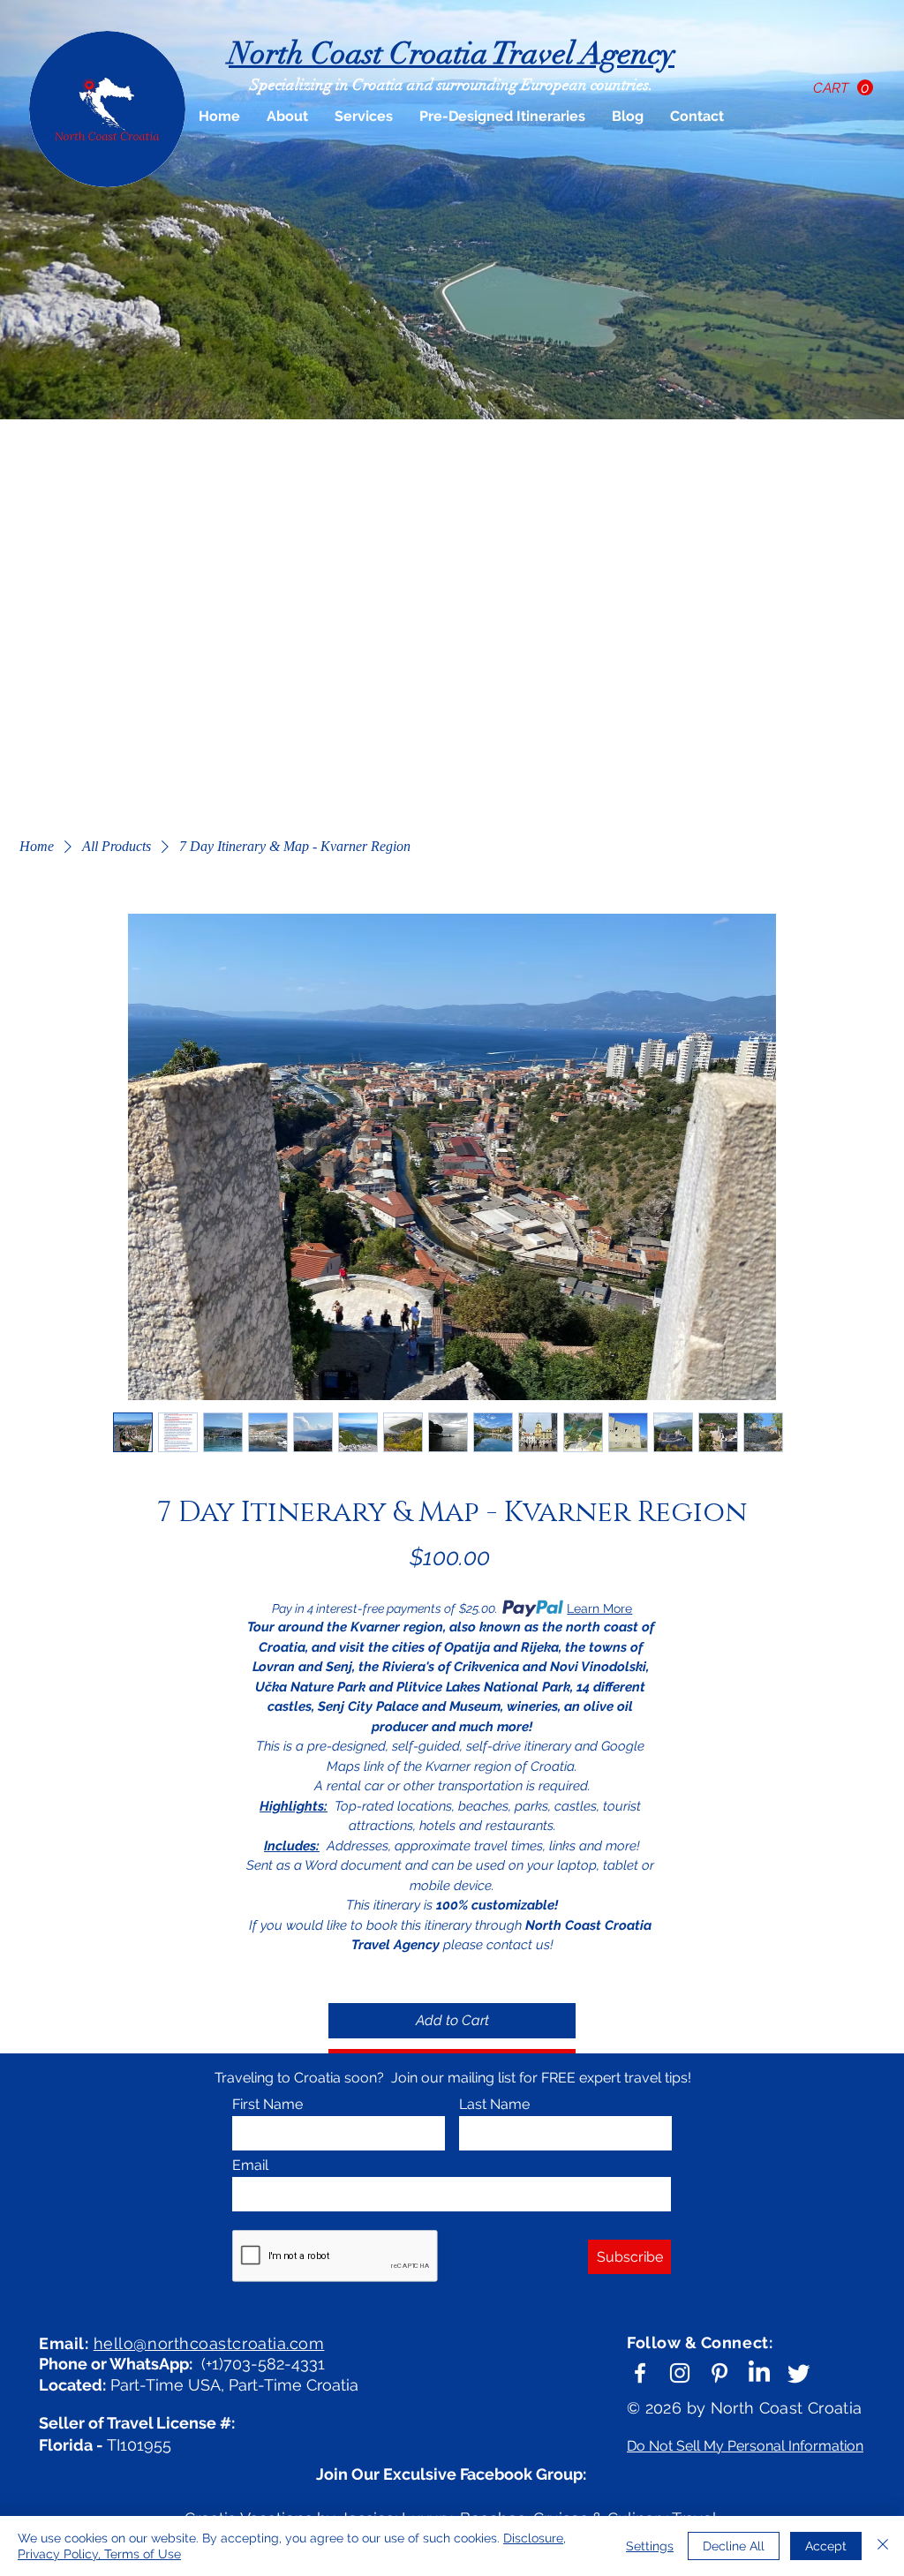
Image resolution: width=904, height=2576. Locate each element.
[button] (843, 88)
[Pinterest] (719, 2373)
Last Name (494, 2105)
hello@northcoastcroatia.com (209, 2343)
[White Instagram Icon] (680, 2373)
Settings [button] (650, 2546)
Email (250, 2165)
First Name (267, 2105)
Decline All (734, 2546)
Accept (826, 2546)
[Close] (883, 2546)
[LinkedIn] (759, 2373)
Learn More (599, 1608)
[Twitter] (799, 2373)
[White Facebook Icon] (640, 2373)
